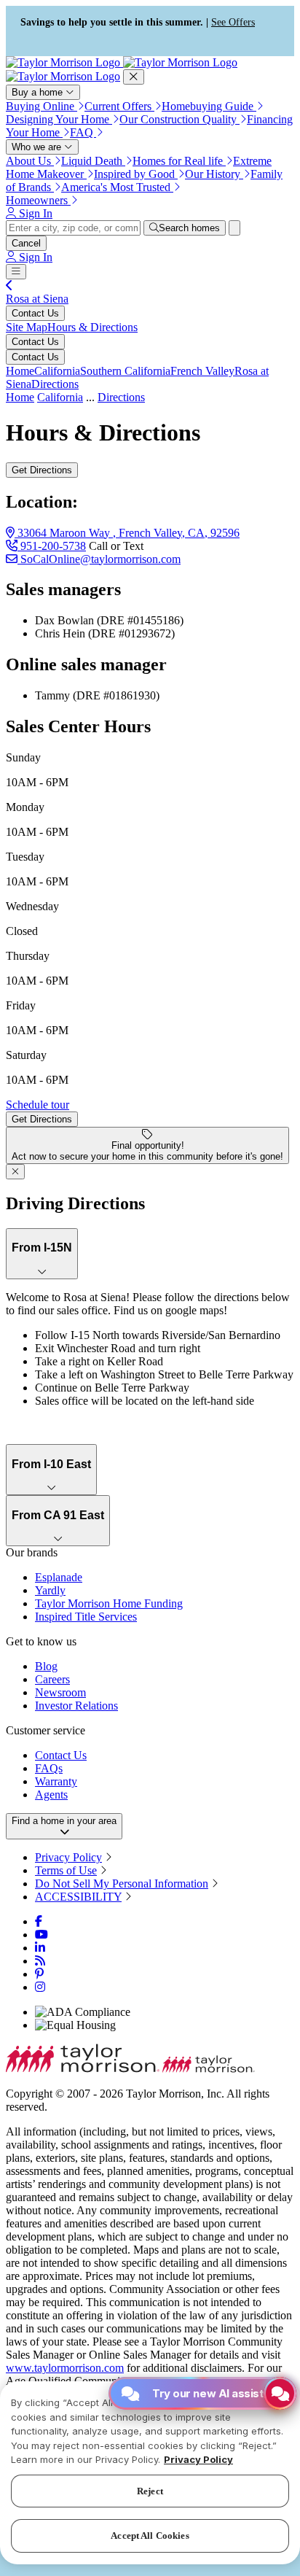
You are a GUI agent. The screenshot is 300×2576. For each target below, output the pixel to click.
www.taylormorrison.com (65, 2368)
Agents (51, 1795)
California (57, 371)
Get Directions (42, 470)
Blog (46, 1666)
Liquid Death (93, 161)
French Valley (202, 371)
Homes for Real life (179, 161)
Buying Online (42, 106)
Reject (150, 2491)
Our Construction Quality (179, 119)
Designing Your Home (59, 119)
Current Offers (119, 106)
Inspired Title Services (86, 1617)
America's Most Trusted (117, 187)
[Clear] (234, 228)
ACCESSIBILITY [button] (78, 1897)
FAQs (49, 1768)
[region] (150, 2473)
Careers (52, 1679)
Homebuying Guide (209, 106)
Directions (55, 384)
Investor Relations (76, 1706)
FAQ (83, 132)
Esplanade (59, 1577)
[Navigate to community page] (9, 286)
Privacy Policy (68, 1857)
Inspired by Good (136, 174)
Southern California (125, 371)
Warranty (56, 1781)
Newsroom (60, 1692)
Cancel (26, 243)
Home (20, 371)
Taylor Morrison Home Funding (109, 1603)
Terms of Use (66, 1870)
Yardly (50, 1590)
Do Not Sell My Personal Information (122, 1883)
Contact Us (35, 313)
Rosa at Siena (37, 299)
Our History (214, 174)
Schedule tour (37, 1105)
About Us (30, 161)
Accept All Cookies (150, 2536)
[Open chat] (280, 2393)
